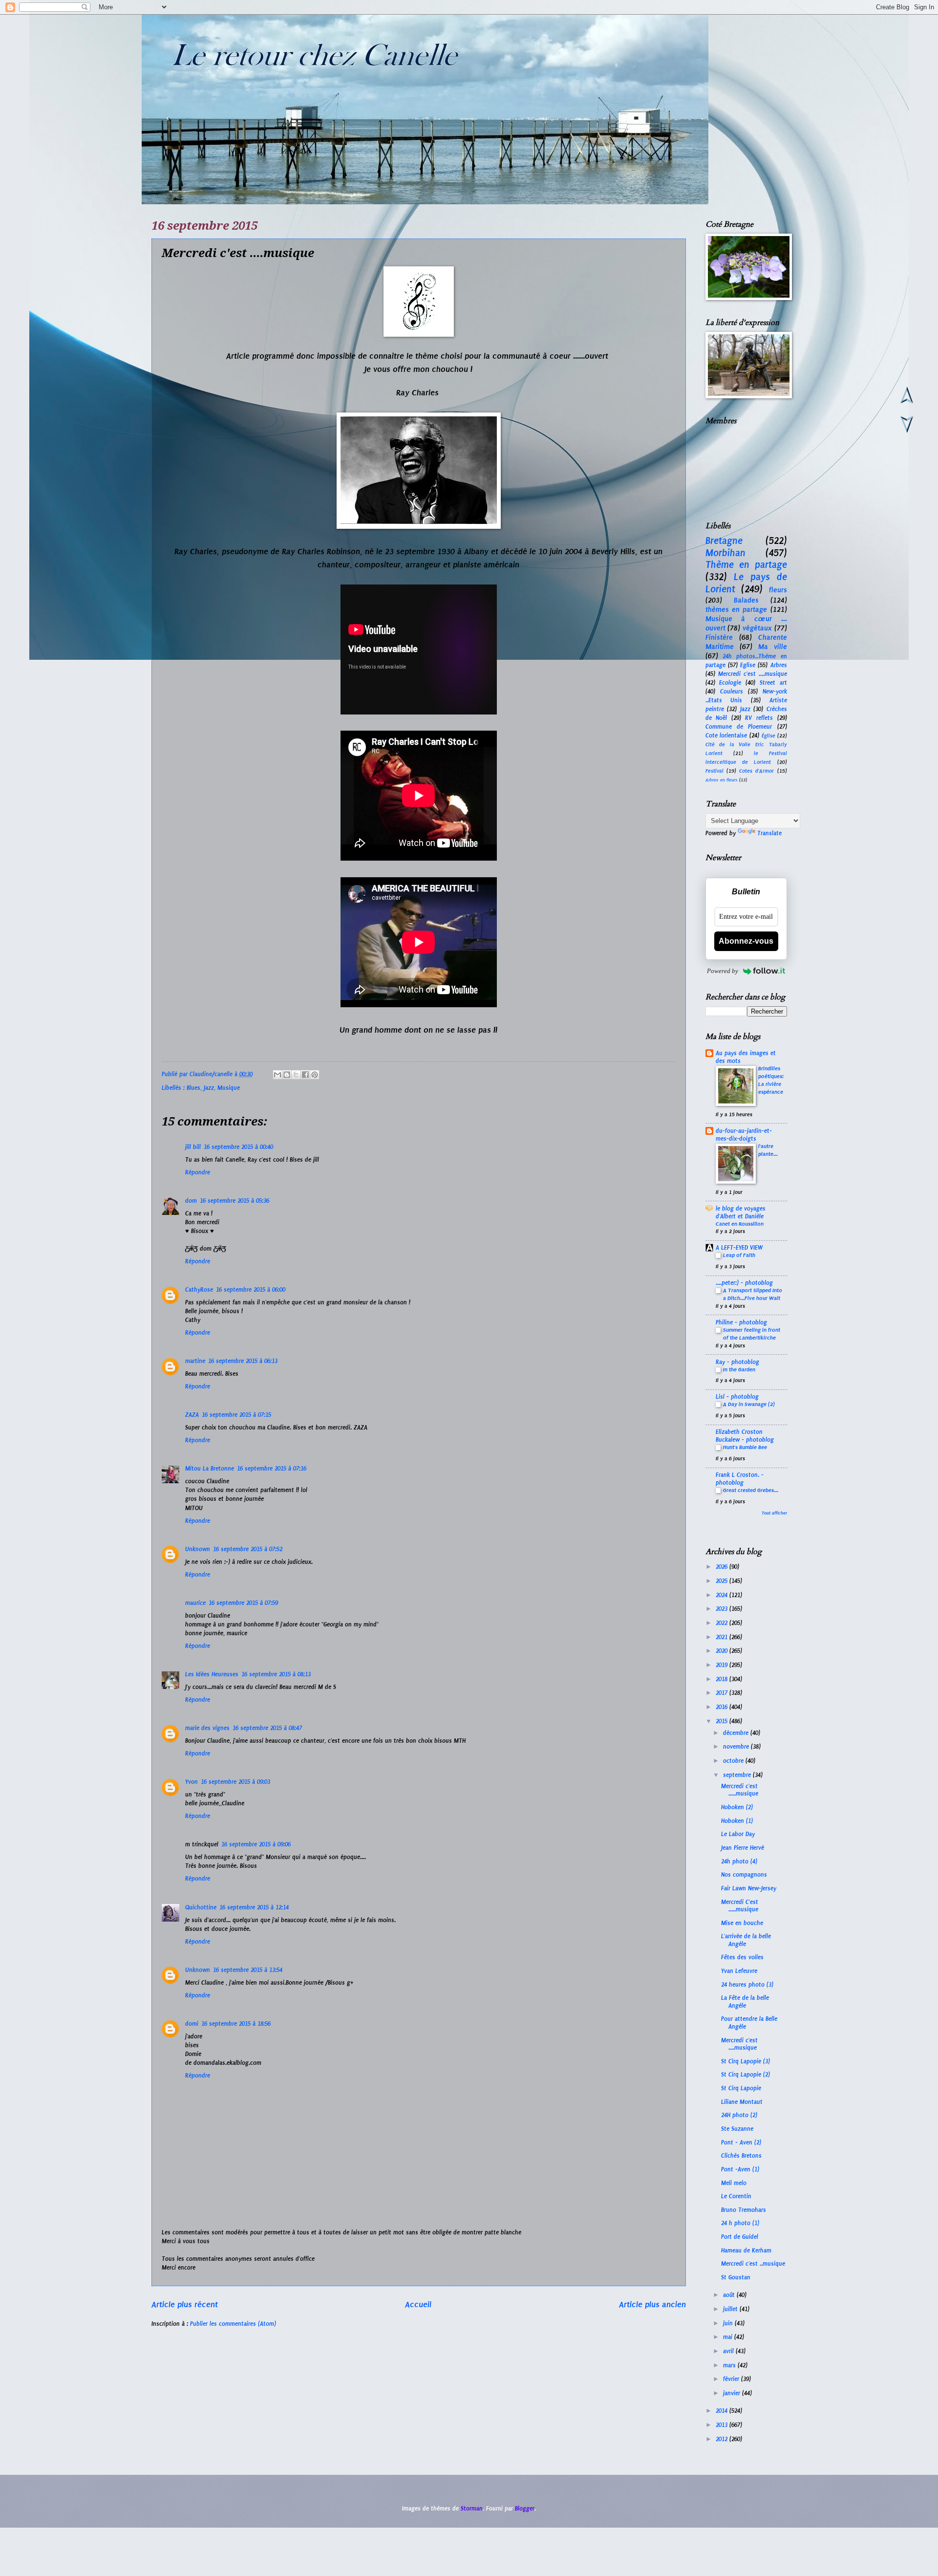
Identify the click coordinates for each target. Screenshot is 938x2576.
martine (195, 1361)
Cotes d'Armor (757, 771)
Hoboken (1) (737, 1821)
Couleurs (732, 692)
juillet (731, 2309)
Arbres (779, 665)
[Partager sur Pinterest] (315, 1075)
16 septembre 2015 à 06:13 (243, 1361)
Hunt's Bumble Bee (745, 1447)
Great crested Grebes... (751, 1490)
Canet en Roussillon (740, 1224)
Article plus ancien (652, 2304)
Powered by (723, 971)
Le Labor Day (738, 1834)
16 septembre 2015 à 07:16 (272, 1469)
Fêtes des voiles (742, 1957)
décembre (737, 1733)
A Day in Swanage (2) (749, 1404)
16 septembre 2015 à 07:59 (243, 1603)
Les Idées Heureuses (212, 1674)
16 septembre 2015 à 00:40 (238, 1147)
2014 (723, 2411)
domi (192, 2024)
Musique (229, 1088)
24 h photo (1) (740, 2223)
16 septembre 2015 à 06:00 (251, 1290)
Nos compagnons (744, 1875)
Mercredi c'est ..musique (753, 2264)
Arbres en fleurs (722, 780)
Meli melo (734, 2183)
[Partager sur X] (296, 1075)
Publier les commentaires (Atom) (233, 2324)
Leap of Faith (739, 1255)
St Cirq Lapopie (741, 2088)
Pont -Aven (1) (740, 2169)
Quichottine (201, 1907)
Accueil (418, 2304)
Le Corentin (736, 2196)
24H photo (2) (739, 2115)
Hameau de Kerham (746, 2251)
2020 (723, 1651)
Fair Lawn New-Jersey (749, 1888)
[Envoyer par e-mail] (277, 1075)
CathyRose (199, 1290)
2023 (723, 1609)
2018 (723, 1679)
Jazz (209, 1088)
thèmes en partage (736, 609)
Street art (773, 683)
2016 (723, 1707)
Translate (769, 833)
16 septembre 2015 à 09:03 (235, 1782)
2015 (723, 1721)
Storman (472, 2509)
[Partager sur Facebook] (305, 1075)
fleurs (778, 590)
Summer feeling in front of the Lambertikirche (752, 1334)
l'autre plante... (768, 1150)
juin (729, 2323)
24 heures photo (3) (747, 1985)
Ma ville (773, 647)
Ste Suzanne (737, 2129)
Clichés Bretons (741, 2156)
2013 (723, 2425)
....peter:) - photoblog (744, 1283)
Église (768, 736)
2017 (723, 1693)
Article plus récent (185, 2304)
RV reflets (759, 718)
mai (729, 2337)
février (732, 2379)
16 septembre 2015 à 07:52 (248, 1549)
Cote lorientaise (726, 736)
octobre (734, 1761)
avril (729, 2351)
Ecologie (730, 683)
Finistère (719, 637)
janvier (733, 2393)
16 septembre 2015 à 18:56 (236, 2024)
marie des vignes (207, 1728)
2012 (723, 2439)
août (730, 2295)
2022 (723, 1623)
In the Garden (739, 1369)
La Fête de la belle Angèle (745, 2002)
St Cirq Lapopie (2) (746, 2075)
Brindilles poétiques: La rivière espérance (771, 1080)
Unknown (198, 1549)
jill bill (193, 1147)
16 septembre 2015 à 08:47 (267, 1728)
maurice (195, 1603)
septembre (738, 1775)
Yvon (192, 1782)
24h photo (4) (739, 1862)
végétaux (757, 628)
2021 (723, 1637)
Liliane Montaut (742, 2102)
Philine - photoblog (741, 1322)
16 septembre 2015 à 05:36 (234, 1201)
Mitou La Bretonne (210, 1469)
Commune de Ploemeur (739, 727)
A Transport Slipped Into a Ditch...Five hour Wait (753, 1294)
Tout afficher (774, 1513)
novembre (737, 1747)
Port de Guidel (740, 2237)
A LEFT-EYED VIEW (739, 1248)
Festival (714, 771)
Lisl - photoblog (737, 1397)
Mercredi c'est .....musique (740, 1790)
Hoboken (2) (737, 1807)
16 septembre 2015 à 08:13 (276, 1674)
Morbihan (725, 553)
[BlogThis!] (287, 1075)
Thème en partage (746, 565)
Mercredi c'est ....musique (753, 674)
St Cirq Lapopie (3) (746, 2061)
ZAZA (192, 1415)
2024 (723, 1595)
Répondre (198, 1172)
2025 (723, 1581)
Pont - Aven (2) (741, 2143)
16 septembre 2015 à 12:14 (254, 1907)
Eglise (748, 665)
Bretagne (724, 541)
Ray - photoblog (737, 1362)
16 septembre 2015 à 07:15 (236, 1415)
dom (191, 1201)
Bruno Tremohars (744, 2210)
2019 (723, 1665)
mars (730, 2365)
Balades (746, 600)
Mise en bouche (742, 1923)
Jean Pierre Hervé (743, 1848)
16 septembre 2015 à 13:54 (248, 1970)
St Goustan (736, 2277)
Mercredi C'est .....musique (740, 1906)
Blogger (525, 2509)
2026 (723, 1567)
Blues (193, 1088)
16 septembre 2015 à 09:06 (256, 1844)
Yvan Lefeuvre (739, 1971)
